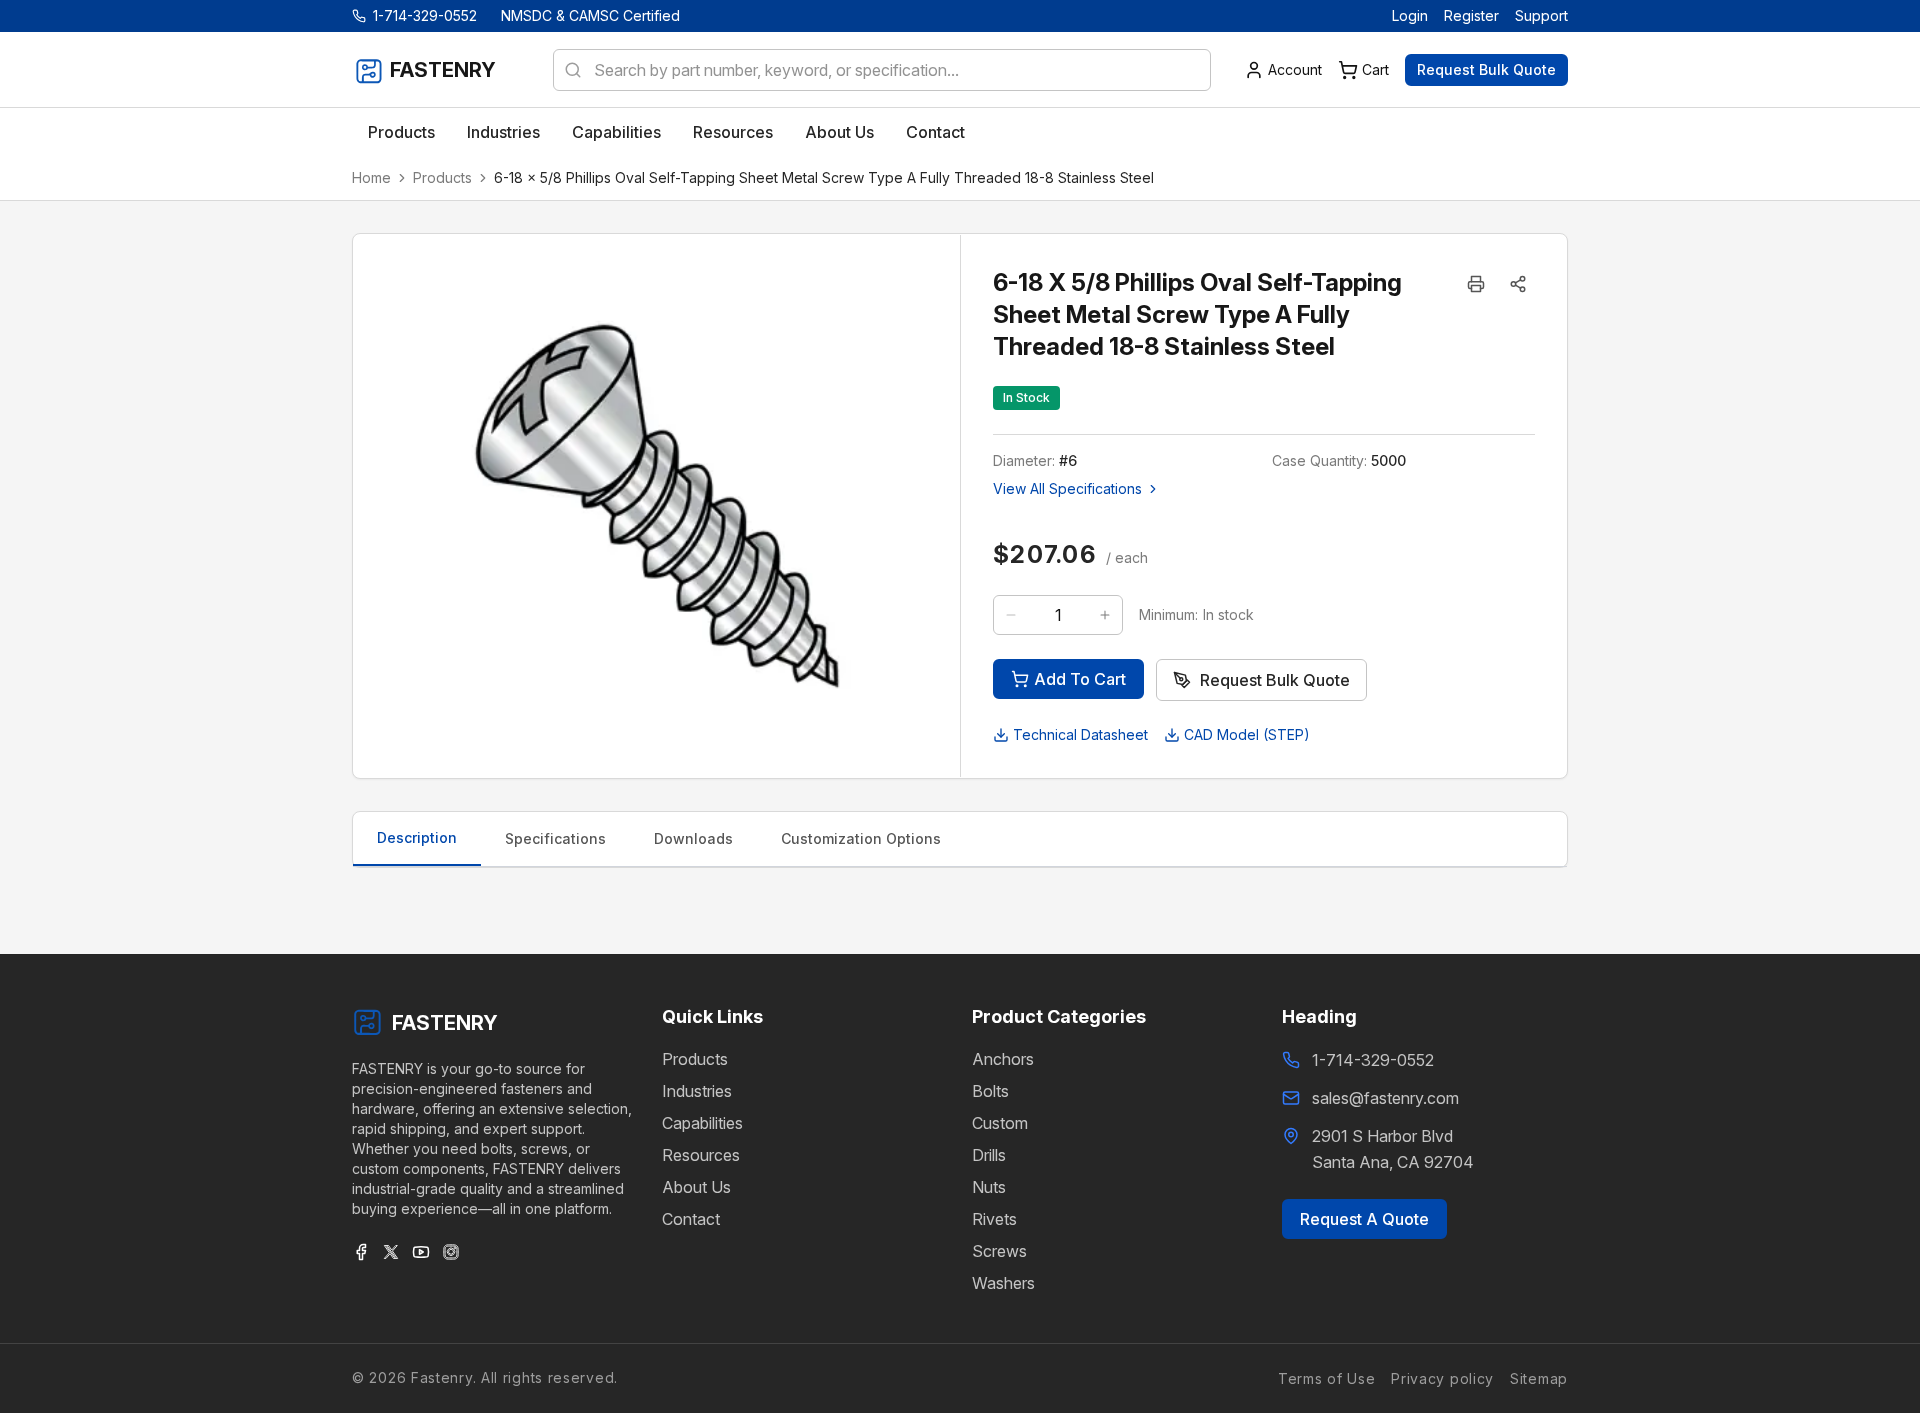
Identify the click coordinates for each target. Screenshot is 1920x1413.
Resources (701, 1155)
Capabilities (702, 1123)
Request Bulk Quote (1486, 69)
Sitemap (1539, 1377)
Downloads (693, 838)
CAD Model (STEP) (1247, 734)
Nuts (989, 1187)
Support (1541, 15)
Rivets (994, 1219)
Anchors (1003, 1059)
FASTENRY (445, 1023)
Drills (989, 1155)
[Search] (567, 70)
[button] (1518, 284)
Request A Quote (1364, 1219)
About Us (696, 1187)
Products (442, 177)
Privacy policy (1442, 1377)
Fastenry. (441, 1377)
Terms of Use (1326, 1377)
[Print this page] (1476, 284)
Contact (691, 1219)
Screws (999, 1251)
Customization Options (861, 838)
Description (417, 837)
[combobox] (882, 70)
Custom (1000, 1123)
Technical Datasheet (1080, 734)
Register (1471, 15)
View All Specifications (1067, 488)
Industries (697, 1091)
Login (1410, 15)
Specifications (555, 838)
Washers (1003, 1283)
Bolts (990, 1091)
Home (371, 177)
